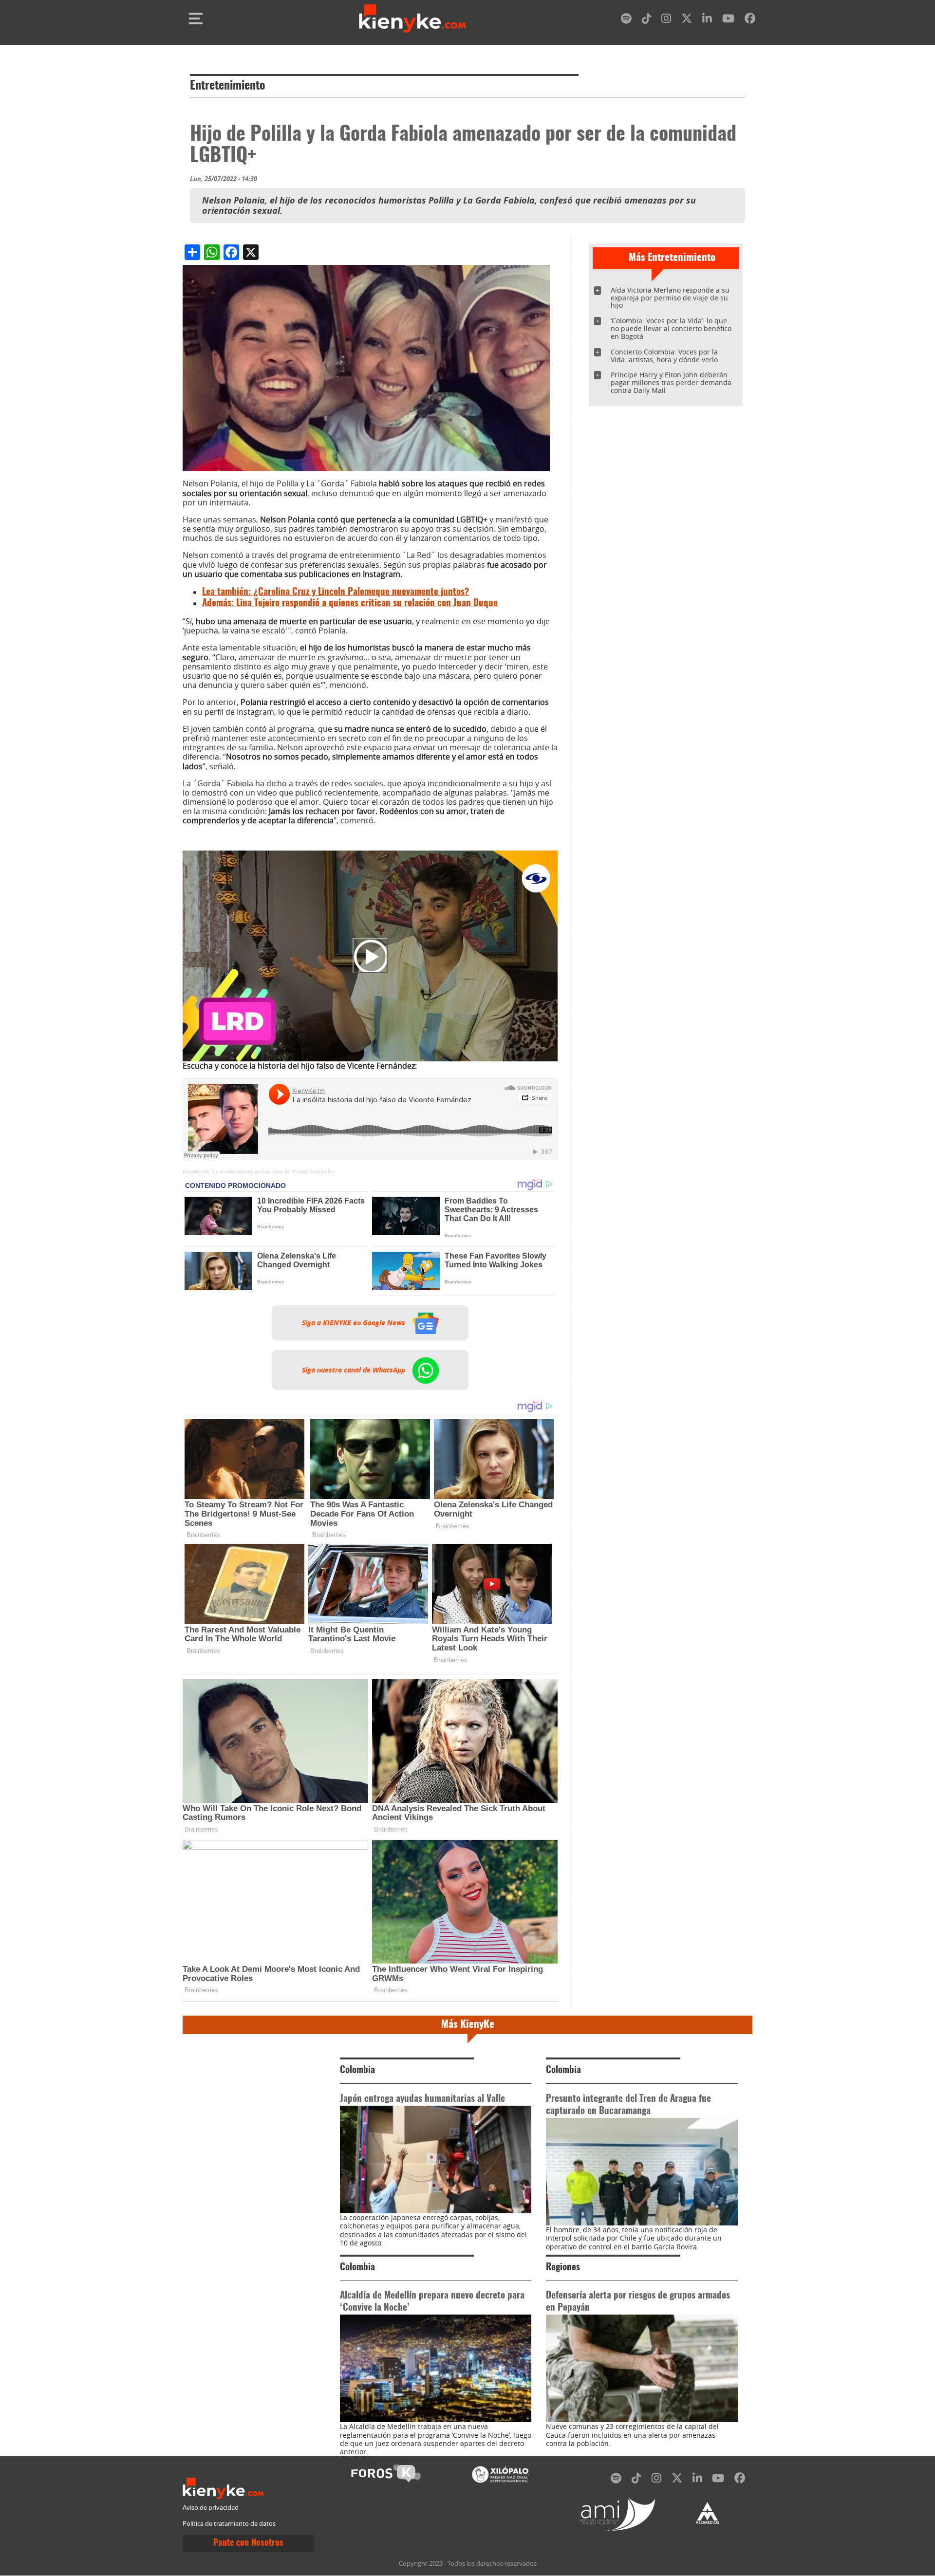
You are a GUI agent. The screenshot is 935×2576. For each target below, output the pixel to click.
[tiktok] (647, 20)
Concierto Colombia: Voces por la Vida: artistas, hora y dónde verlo (664, 356)
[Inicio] (412, 19)
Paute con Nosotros (248, 2543)
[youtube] (728, 20)
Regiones (563, 2268)
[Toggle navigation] (196, 19)
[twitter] (687, 20)
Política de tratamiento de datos (229, 2524)
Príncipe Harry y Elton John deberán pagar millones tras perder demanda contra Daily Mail (671, 382)
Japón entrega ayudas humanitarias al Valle (422, 2099)
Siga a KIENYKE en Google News (355, 1323)
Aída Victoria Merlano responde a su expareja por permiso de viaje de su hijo (670, 298)
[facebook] (750, 20)
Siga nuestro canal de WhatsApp (355, 1370)
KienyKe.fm (196, 1172)
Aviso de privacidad (211, 2508)
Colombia (357, 2070)
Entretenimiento (228, 86)
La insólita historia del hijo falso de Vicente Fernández (274, 1172)
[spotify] (626, 20)
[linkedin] (707, 20)
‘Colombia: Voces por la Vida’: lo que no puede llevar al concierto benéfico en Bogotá (671, 328)
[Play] (370, 956)
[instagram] (666, 20)
